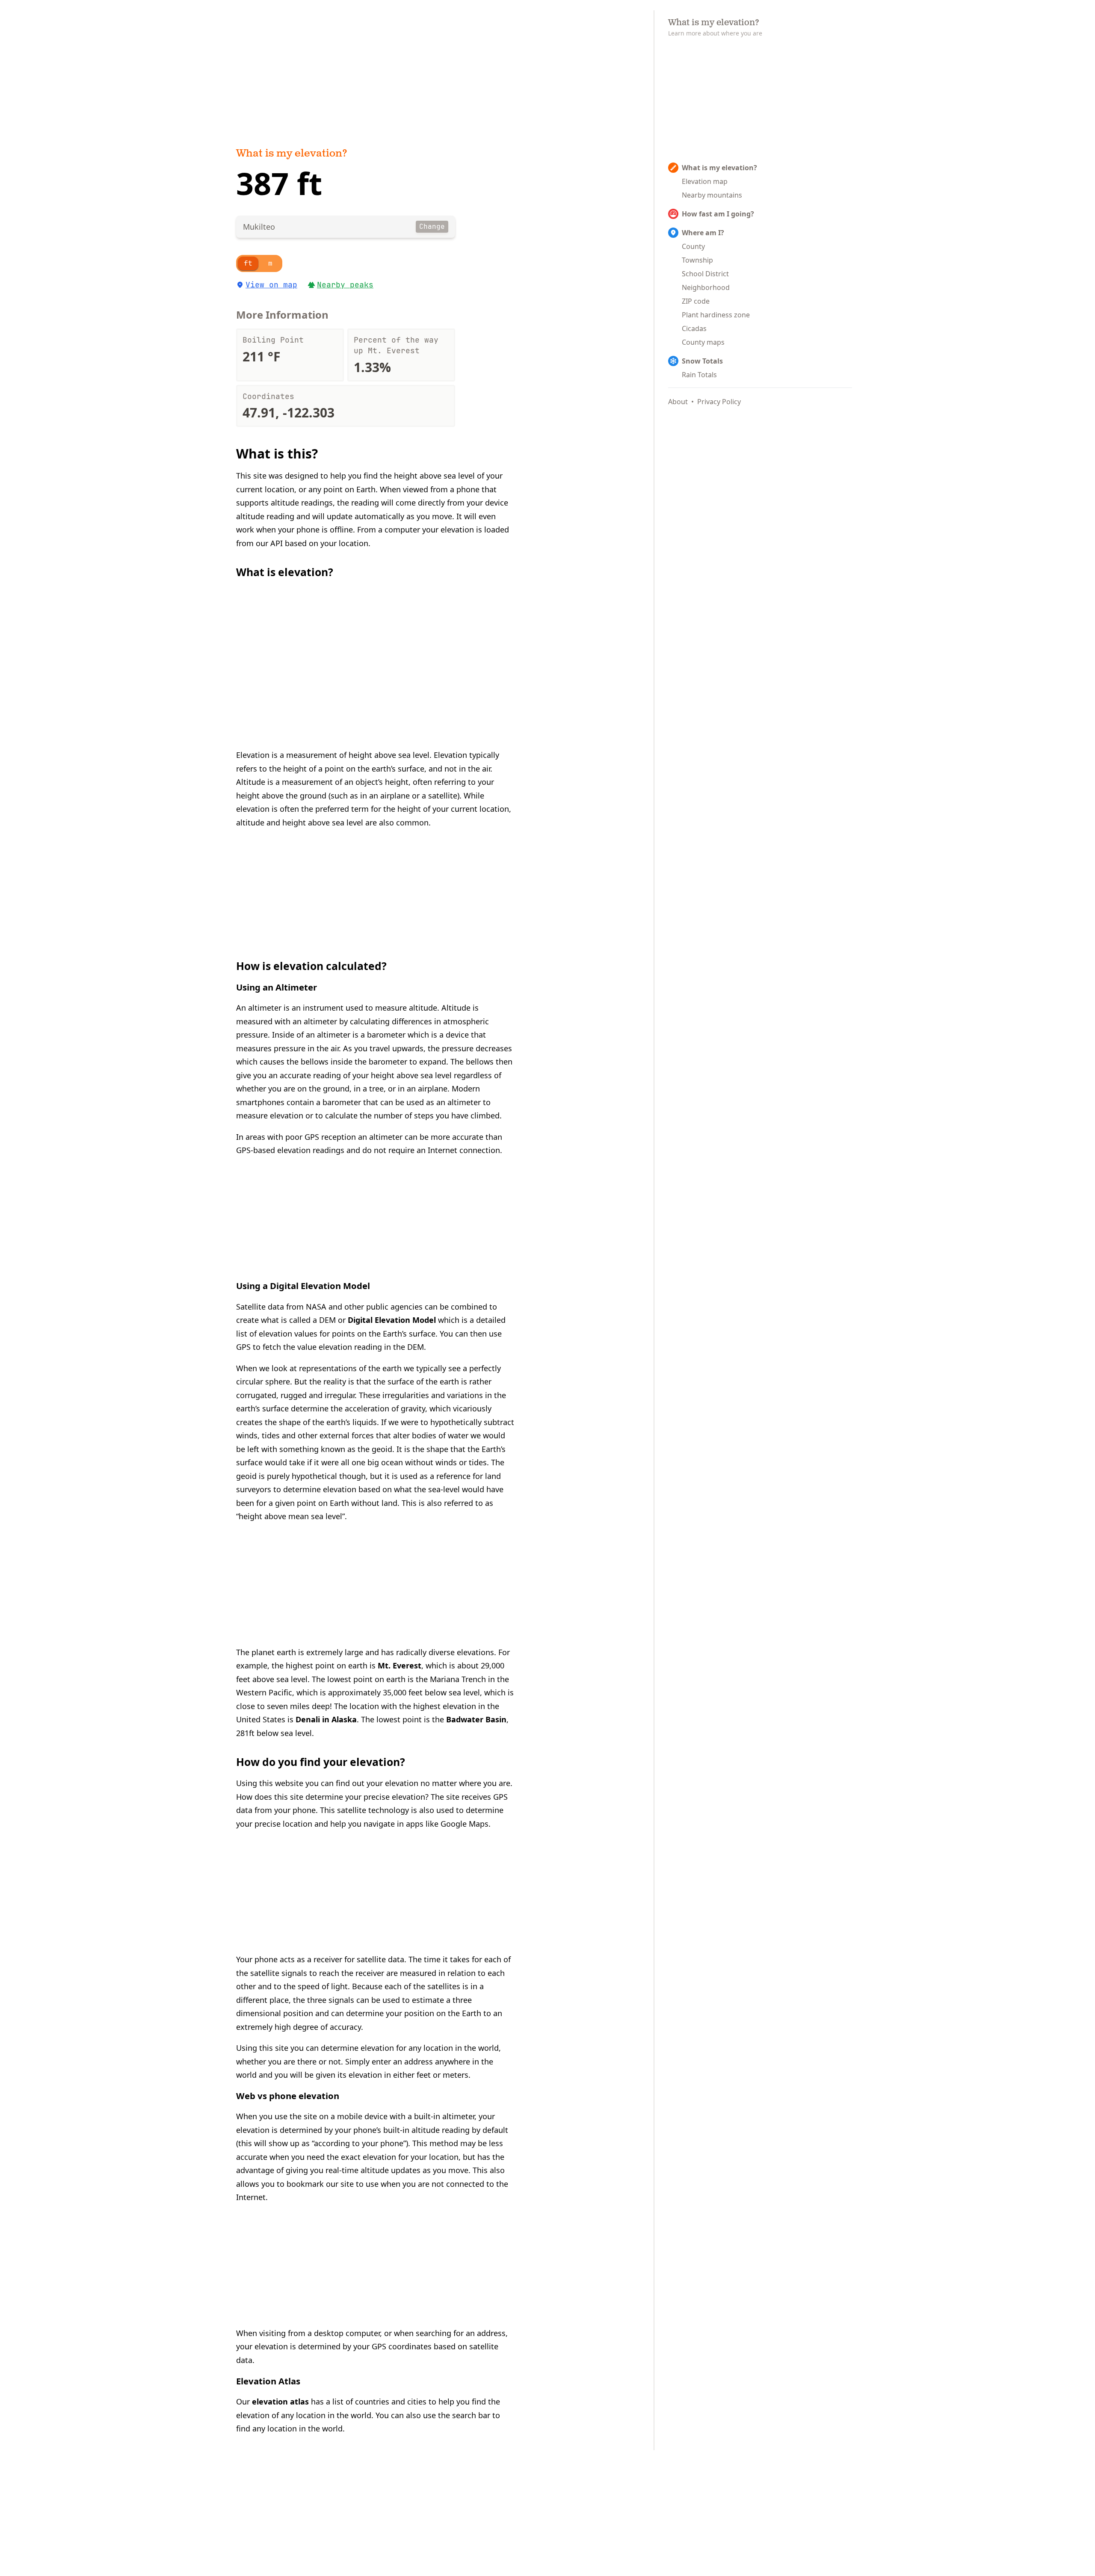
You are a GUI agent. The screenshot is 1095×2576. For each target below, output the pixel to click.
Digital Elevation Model (392, 1320)
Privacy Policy (719, 402)
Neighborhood (706, 287)
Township (697, 260)
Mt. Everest (400, 1665)
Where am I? (703, 233)
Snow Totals (702, 361)
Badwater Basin (476, 1719)
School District (705, 274)
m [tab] (270, 263)
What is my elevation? (292, 154)
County (693, 246)
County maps (703, 342)
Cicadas (694, 328)
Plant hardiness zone (716, 315)
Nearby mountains (712, 195)
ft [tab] (248, 263)
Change (432, 226)
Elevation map (705, 181)
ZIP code (696, 301)
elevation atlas (280, 2402)
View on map (271, 285)
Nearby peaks (345, 285)
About (678, 402)
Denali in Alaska (326, 1719)
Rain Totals (699, 375)
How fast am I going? (718, 214)
